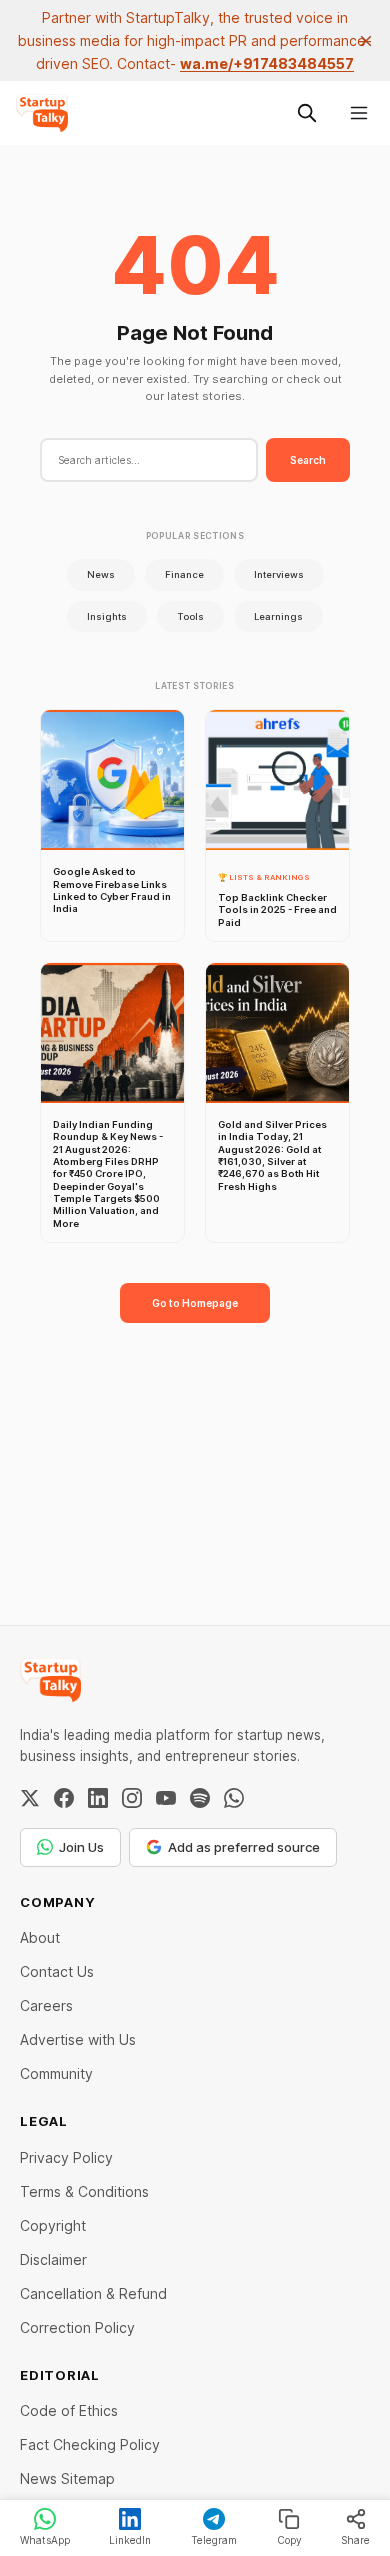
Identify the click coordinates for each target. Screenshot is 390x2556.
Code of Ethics (69, 2410)
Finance (184, 574)
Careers (46, 2005)
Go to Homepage (195, 1303)
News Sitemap (67, 2478)
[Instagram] (132, 1798)
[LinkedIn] (98, 1798)
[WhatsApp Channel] (234, 1798)
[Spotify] (200, 1798)
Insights (107, 616)
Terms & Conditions (84, 2191)
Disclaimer (53, 2259)
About (40, 1937)
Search (308, 460)
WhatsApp (45, 2540)
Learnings (278, 616)
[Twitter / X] (30, 1798)
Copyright (53, 2225)
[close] (366, 41)
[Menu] (359, 113)
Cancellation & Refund (93, 2293)
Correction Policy (77, 2327)
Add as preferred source (244, 1847)
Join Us (81, 1847)
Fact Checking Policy (90, 2444)
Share (355, 2540)
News (101, 574)
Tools (190, 616)
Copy (289, 2540)
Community (56, 2073)
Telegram (214, 2540)
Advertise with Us (78, 2039)
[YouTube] (166, 1798)
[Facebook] (64, 1798)
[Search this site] (307, 113)
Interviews (279, 574)
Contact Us (57, 1971)
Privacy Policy (66, 2157)
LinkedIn (130, 2540)
